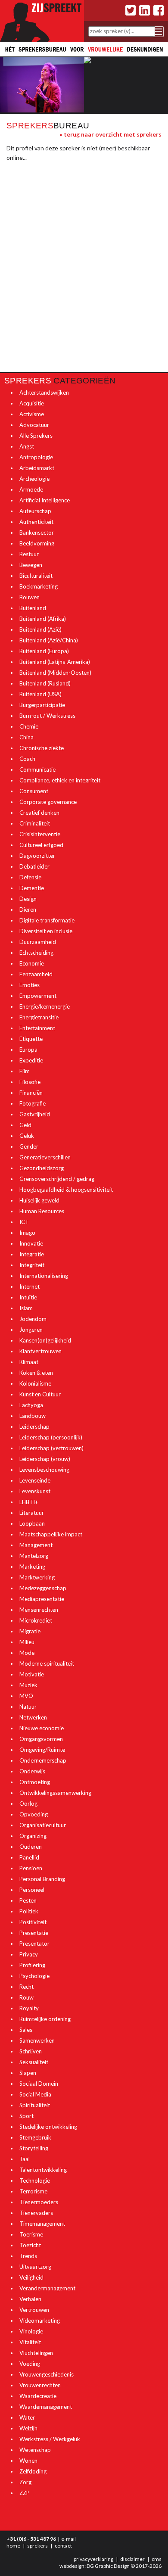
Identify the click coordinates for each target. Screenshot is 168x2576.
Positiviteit (33, 1922)
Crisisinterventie (40, 834)
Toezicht (30, 2245)
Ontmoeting (35, 1782)
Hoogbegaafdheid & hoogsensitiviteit (66, 1190)
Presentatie (34, 1933)
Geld (25, 1125)
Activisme (32, 414)
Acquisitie (32, 403)
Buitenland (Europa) (44, 651)
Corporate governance (48, 802)
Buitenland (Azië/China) (49, 640)
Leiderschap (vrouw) (45, 1459)
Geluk (27, 1136)
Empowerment (38, 996)
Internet (30, 1286)
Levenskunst (35, 1491)
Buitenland (33, 608)
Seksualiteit (34, 2062)
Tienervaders (36, 2213)
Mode (27, 1653)
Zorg (25, 2482)
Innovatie (31, 1243)
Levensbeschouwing (44, 1470)
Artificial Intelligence (45, 500)
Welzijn (28, 2428)
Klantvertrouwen (40, 1351)
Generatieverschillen (45, 1157)
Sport (26, 2116)
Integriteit (32, 1265)
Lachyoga (31, 1405)
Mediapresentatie (42, 1599)
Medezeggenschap (43, 1588)
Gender (29, 1146)
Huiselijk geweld (39, 1200)
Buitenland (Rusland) (45, 683)
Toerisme (31, 2234)
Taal (25, 2159)
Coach (27, 759)
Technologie (35, 2180)
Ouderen (31, 1847)
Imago (27, 1233)
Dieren (28, 910)
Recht (26, 1987)
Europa (28, 1050)
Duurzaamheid (38, 942)
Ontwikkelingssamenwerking (55, 1793)
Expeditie (31, 1060)
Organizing (33, 1836)
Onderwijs (32, 1771)
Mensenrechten (39, 1610)
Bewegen (31, 565)
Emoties (30, 985)
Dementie (32, 888)
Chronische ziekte (42, 748)
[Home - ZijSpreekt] (42, 20)
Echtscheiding (36, 953)
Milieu (27, 1642)
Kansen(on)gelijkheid (45, 1340)
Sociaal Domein (39, 2084)
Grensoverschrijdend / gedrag (57, 1179)
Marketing (32, 1567)
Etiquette (31, 1039)
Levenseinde (35, 1480)
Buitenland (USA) (40, 694)
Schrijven (31, 2051)
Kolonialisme (35, 1383)
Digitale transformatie (47, 920)
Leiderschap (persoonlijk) (51, 1437)
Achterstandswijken (44, 392)
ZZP (25, 2493)
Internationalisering (44, 1276)
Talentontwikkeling (43, 2170)
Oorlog (28, 1804)
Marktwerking (37, 1577)
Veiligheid (31, 2277)
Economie (32, 963)
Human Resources (42, 1211)
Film (25, 1071)
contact (63, 2546)
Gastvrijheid (35, 1114)
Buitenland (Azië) (40, 629)
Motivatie (32, 1674)
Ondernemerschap (43, 1760)
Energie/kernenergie (45, 1006)
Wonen (28, 2461)
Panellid (29, 1857)
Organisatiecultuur (43, 1825)
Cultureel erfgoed (41, 845)
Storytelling (34, 2148)
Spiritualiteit (35, 2105)
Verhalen (30, 2299)
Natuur (28, 1707)
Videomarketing (40, 2321)
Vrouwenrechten (40, 2385)
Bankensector (37, 533)
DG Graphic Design (108, 2566)
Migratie (30, 1631)
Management (36, 1545)
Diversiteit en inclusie (46, 931)
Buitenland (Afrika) (43, 619)
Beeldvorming (37, 543)
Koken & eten (36, 1373)
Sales (26, 2030)
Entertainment (37, 1028)
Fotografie (33, 1103)
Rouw (26, 1997)
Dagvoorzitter (37, 856)
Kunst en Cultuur (40, 1394)
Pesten (28, 1900)
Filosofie (30, 1082)
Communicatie (37, 769)
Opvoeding (34, 1814)
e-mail (68, 2539)
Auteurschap (35, 511)
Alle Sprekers (36, 436)
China (26, 737)
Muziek (28, 1685)
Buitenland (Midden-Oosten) (55, 673)
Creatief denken (39, 813)
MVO (26, 1696)
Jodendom (33, 1319)
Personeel (32, 1890)
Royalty (29, 2008)
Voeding (30, 2364)
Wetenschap (35, 2450)
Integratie (32, 1254)
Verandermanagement (47, 2288)
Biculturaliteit (36, 576)
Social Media (35, 2094)
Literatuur (32, 1513)
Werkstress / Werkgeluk (50, 2439)
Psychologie (34, 1976)
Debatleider (34, 866)
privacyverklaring (93, 2559)
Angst (27, 446)
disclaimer (132, 2559)
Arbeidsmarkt (37, 468)
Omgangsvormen (41, 1739)
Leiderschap (34, 1427)
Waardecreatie (38, 2396)
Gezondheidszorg (42, 1168)
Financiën (31, 1093)
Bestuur (29, 554)
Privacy (29, 1954)
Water (27, 2417)
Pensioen (31, 1868)
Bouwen (30, 597)
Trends (28, 2256)
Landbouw (33, 1416)
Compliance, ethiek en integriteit (60, 780)
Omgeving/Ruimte (42, 1750)
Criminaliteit (35, 823)
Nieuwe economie (42, 1728)
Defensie (30, 877)
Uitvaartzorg (35, 2267)
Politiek (29, 1911)
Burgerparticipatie (42, 705)
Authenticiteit (36, 522)
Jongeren (31, 1330)
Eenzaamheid (36, 974)
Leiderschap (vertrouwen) (51, 1448)
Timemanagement (42, 2224)
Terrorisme (33, 2191)
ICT (24, 1222)
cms (157, 2559)
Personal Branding (42, 1879)
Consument (34, 791)
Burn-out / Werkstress (47, 716)
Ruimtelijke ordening (45, 2019)
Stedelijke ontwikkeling (48, 2127)
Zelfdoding (33, 2471)
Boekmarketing (39, 586)
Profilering (32, 1965)
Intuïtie (28, 1297)
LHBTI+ (29, 1502)
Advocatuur (34, 425)
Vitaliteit (30, 2342)
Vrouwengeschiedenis (47, 2374)
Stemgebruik (35, 2137)
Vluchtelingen (36, 2353)
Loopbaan (32, 1523)
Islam (26, 1308)
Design (28, 899)
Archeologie (34, 479)
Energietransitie (39, 1017)
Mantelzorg (34, 1556)
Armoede (31, 489)
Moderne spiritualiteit (47, 1663)
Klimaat (29, 1362)
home (13, 2546)
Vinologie (31, 2331)
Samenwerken (37, 2040)
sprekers (37, 2546)
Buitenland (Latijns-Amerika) (55, 662)
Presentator (34, 1944)
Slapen (28, 2073)
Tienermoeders (39, 2202)
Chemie (29, 726)
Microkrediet (36, 1620)
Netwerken (33, 1717)
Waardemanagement (46, 2407)
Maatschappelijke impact (51, 1534)
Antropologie (36, 457)
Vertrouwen (34, 2310)
